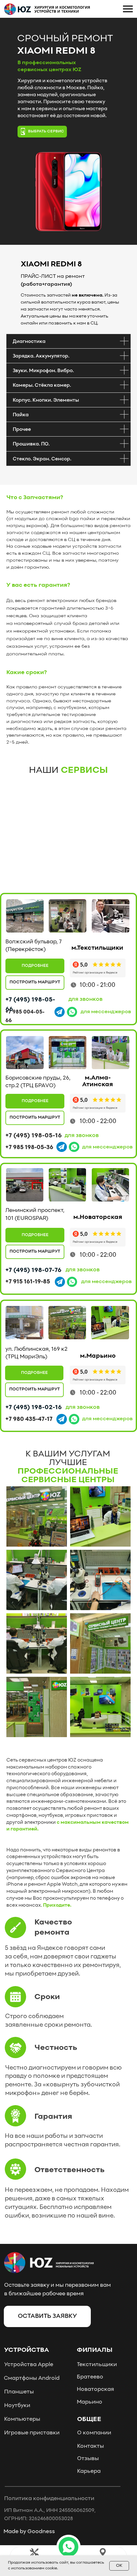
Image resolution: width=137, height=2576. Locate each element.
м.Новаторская (98, 1217)
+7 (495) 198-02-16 (34, 1407)
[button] (68, 2547)
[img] (25, 916)
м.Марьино (98, 1356)
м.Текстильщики (97, 948)
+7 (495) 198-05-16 (34, 1136)
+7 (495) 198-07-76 (33, 1270)
